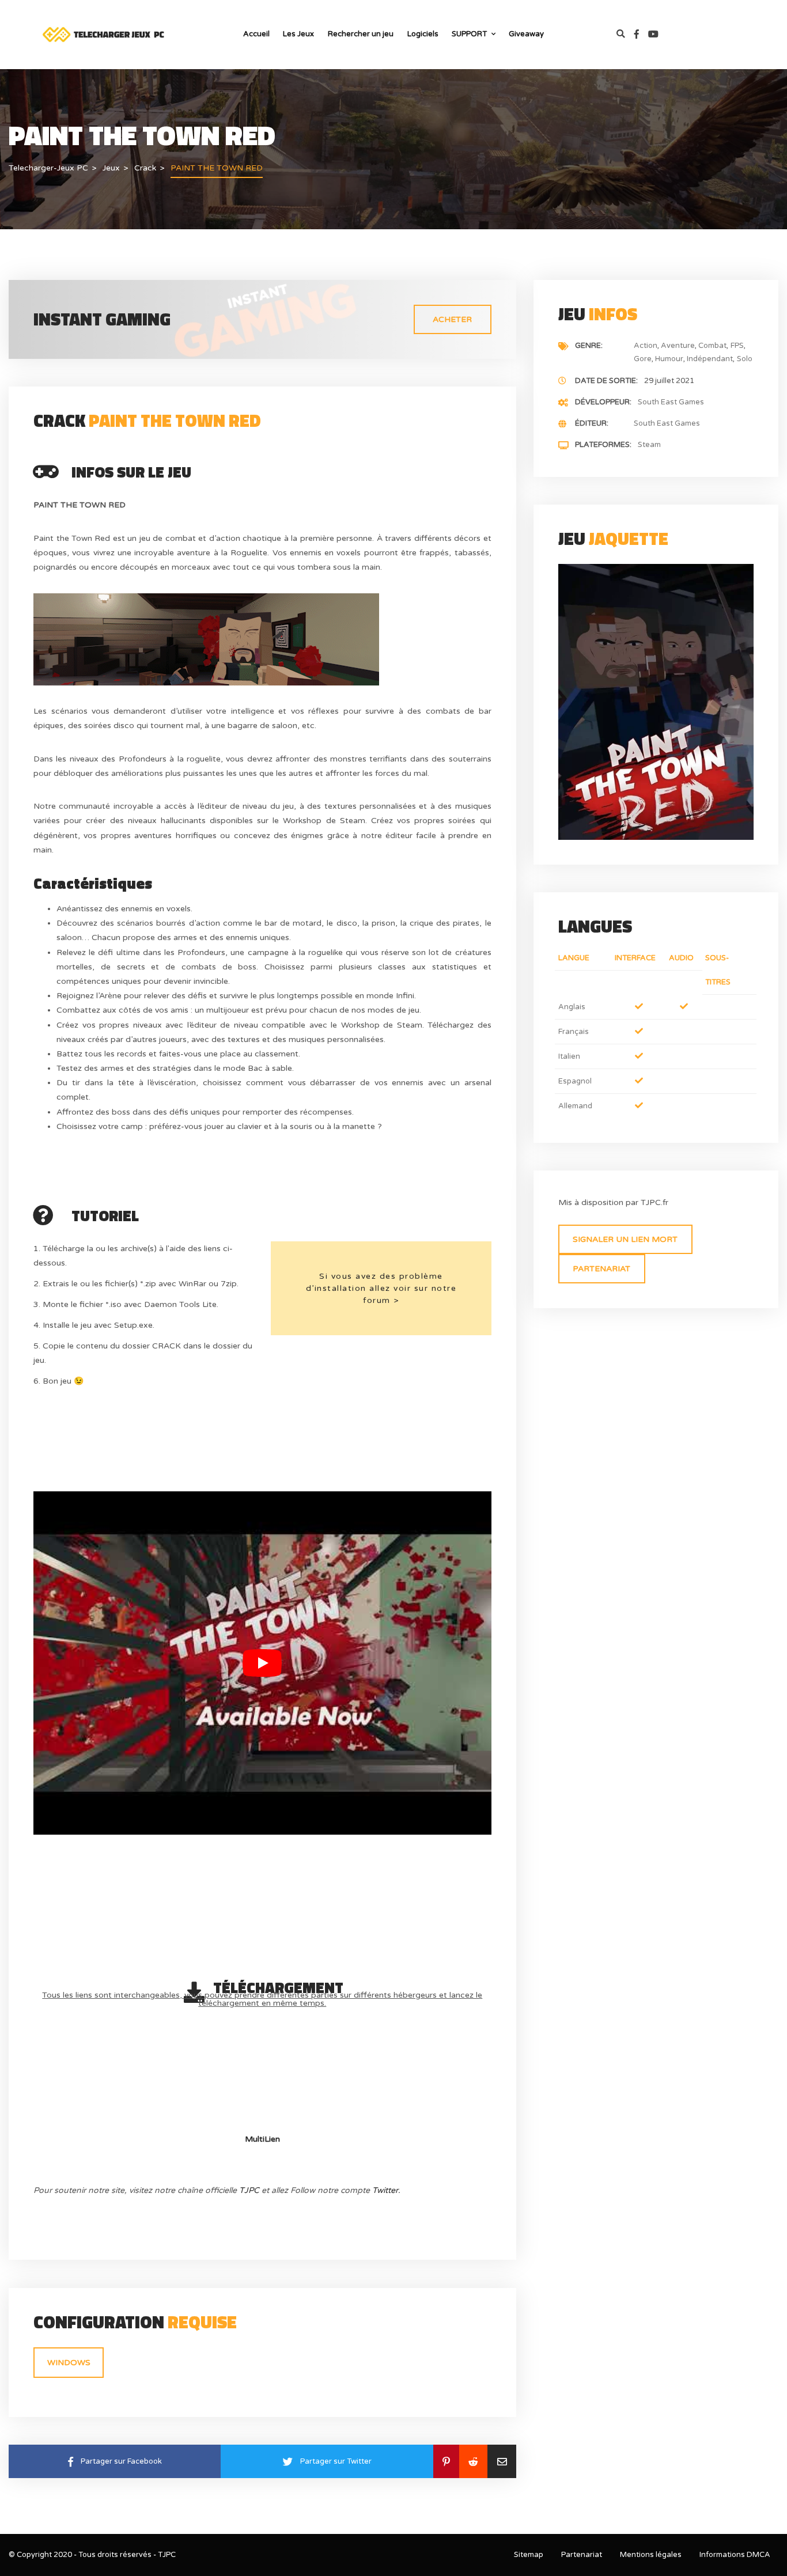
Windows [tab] (69, 2363)
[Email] (502, 2461)
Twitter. (386, 2190)
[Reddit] (473, 2461)
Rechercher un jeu (361, 34)
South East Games (671, 402)
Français (574, 1032)
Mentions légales (651, 2555)
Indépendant (710, 359)
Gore (643, 359)
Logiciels (423, 34)
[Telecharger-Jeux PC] (104, 34)
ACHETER (452, 319)
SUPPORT (469, 34)
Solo (745, 359)
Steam (649, 445)
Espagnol (575, 1081)
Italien (569, 1056)
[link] (641, 35)
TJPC (249, 2190)
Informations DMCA (735, 2555)
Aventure (678, 346)
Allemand (575, 1106)
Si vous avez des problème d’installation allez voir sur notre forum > (381, 1288)
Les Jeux (298, 34)
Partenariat (601, 1269)
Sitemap (529, 2555)
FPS (737, 346)
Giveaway (526, 34)
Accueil (256, 34)
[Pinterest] (446, 2461)
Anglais (572, 1007)
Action (646, 346)
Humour (669, 359)
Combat (712, 346)
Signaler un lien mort (625, 1239)
